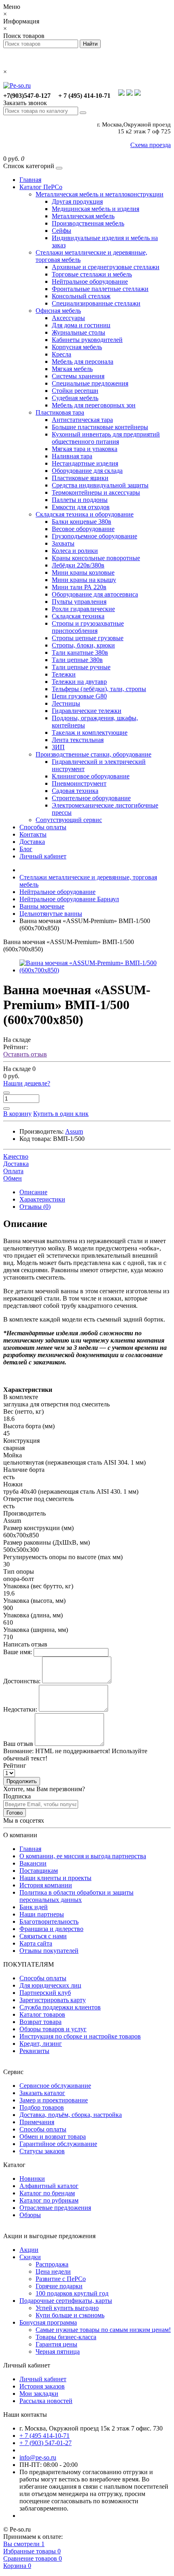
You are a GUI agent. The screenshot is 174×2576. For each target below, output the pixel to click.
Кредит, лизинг (41, 2044)
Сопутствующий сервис (69, 820)
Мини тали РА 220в (79, 587)
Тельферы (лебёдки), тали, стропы (99, 689)
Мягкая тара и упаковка (85, 449)
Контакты (33, 834)
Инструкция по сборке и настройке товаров (80, 2036)
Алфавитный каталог (49, 2186)
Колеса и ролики (75, 551)
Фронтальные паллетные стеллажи (100, 289)
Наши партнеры (42, 1914)
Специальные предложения (90, 383)
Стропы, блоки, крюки (83, 645)
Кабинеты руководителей (87, 340)
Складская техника (78, 616)
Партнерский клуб (45, 1993)
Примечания (37, 2122)
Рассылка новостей (46, 2401)
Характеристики (42, 1199)
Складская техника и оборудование (85, 514)
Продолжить (22, 1781)
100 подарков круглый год (72, 2293)
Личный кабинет (43, 856)
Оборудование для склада (87, 471)
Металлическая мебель (83, 216)
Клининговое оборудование (91, 776)
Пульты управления (79, 602)
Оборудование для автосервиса (95, 594)
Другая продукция (77, 201)
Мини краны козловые (83, 572)
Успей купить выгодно (67, 2308)
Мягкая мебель (72, 369)
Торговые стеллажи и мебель (92, 274)
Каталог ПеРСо (41, 187)
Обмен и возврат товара (53, 2136)
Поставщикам (39, 1871)
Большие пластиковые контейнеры (100, 427)
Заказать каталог (42, 2093)
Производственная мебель (88, 223)
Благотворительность (49, 1921)
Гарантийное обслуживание (58, 2144)
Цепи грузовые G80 (79, 696)
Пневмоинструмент (79, 783)
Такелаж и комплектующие (90, 733)
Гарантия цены (56, 2344)
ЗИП (58, 747)
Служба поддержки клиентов (60, 2007)
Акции (29, 2250)
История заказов (42, 2386)
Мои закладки (39, 2394)
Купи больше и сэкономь (70, 2315)
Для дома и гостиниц (81, 325)
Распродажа (52, 2264)
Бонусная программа (48, 2322)
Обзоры (30, 2215)
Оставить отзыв (25, 1054)
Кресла (62, 354)
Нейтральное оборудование (90, 281)
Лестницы (66, 703)
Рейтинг (15, 1765)
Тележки (64, 674)
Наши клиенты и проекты (55, 1878)
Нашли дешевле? (27, 1083)
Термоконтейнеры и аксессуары (96, 492)
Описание (33, 1192)
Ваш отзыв (18, 1744)
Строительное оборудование (91, 798)
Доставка (32, 842)
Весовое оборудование (83, 529)
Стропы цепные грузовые (88, 638)
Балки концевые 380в (82, 522)
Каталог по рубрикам (49, 2200)
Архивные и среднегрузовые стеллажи (106, 267)
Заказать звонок (25, 103)
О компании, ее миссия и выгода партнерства (83, 1856)
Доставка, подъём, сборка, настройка (71, 2115)
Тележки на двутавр (79, 682)
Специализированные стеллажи (96, 303)
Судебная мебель (75, 398)
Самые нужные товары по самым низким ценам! (103, 2330)
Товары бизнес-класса (66, 2337)
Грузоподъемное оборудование (94, 536)
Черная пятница (58, 2351)
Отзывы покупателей (49, 1951)
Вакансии (33, 1863)
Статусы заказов (42, 2151)
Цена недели (53, 2271)
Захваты (63, 543)
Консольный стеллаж (81, 296)
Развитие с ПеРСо (61, 2279)
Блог (26, 849)
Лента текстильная (78, 740)
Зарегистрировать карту (53, 2000)
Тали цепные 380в (77, 660)
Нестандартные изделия (85, 463)
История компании (46, 1885)
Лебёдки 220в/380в (78, 565)
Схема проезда (151, 145)
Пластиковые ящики (80, 478)
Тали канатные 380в (80, 652)
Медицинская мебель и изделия (95, 209)
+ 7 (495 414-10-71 (45, 2436)
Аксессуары (68, 318)
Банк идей (34, 1907)
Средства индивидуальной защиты (100, 485)
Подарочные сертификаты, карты (66, 2301)
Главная (30, 180)
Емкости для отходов (81, 507)
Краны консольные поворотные (96, 558)
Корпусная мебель (77, 347)
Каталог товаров (42, 2014)
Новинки (32, 2179)
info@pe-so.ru (38, 2457)
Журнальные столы (79, 332)
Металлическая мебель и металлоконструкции (100, 194)
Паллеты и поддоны (80, 500)
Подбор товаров (42, 2107)
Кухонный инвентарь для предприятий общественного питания (106, 438)
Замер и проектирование (54, 2100)
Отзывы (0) (35, 1207)
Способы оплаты (43, 827)
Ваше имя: (18, 1652)
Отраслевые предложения (55, 2208)
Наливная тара (72, 456)
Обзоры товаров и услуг (53, 2029)
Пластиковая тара (60, 412)
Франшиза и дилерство (51, 1929)
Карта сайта (36, 1943)
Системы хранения (78, 376)
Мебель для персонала (83, 362)
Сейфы (62, 231)
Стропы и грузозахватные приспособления (88, 627)
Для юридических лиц (50, 1985)
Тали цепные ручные (81, 667)
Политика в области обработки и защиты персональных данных (76, 1896)
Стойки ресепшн (75, 391)
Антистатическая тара (82, 420)
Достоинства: (22, 1681)
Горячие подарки (59, 2286)
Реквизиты (34, 2051)
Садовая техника (75, 791)
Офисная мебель (58, 311)
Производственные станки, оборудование (93, 754)
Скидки (30, 2257)
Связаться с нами (43, 1936)
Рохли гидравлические (83, 609)
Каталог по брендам (47, 2193)
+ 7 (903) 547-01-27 (46, 2443)
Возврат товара (40, 2022)
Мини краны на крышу (84, 580)
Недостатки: (20, 1709)
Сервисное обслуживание (55, 2086)
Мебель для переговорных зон (94, 405)
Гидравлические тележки (87, 711)
